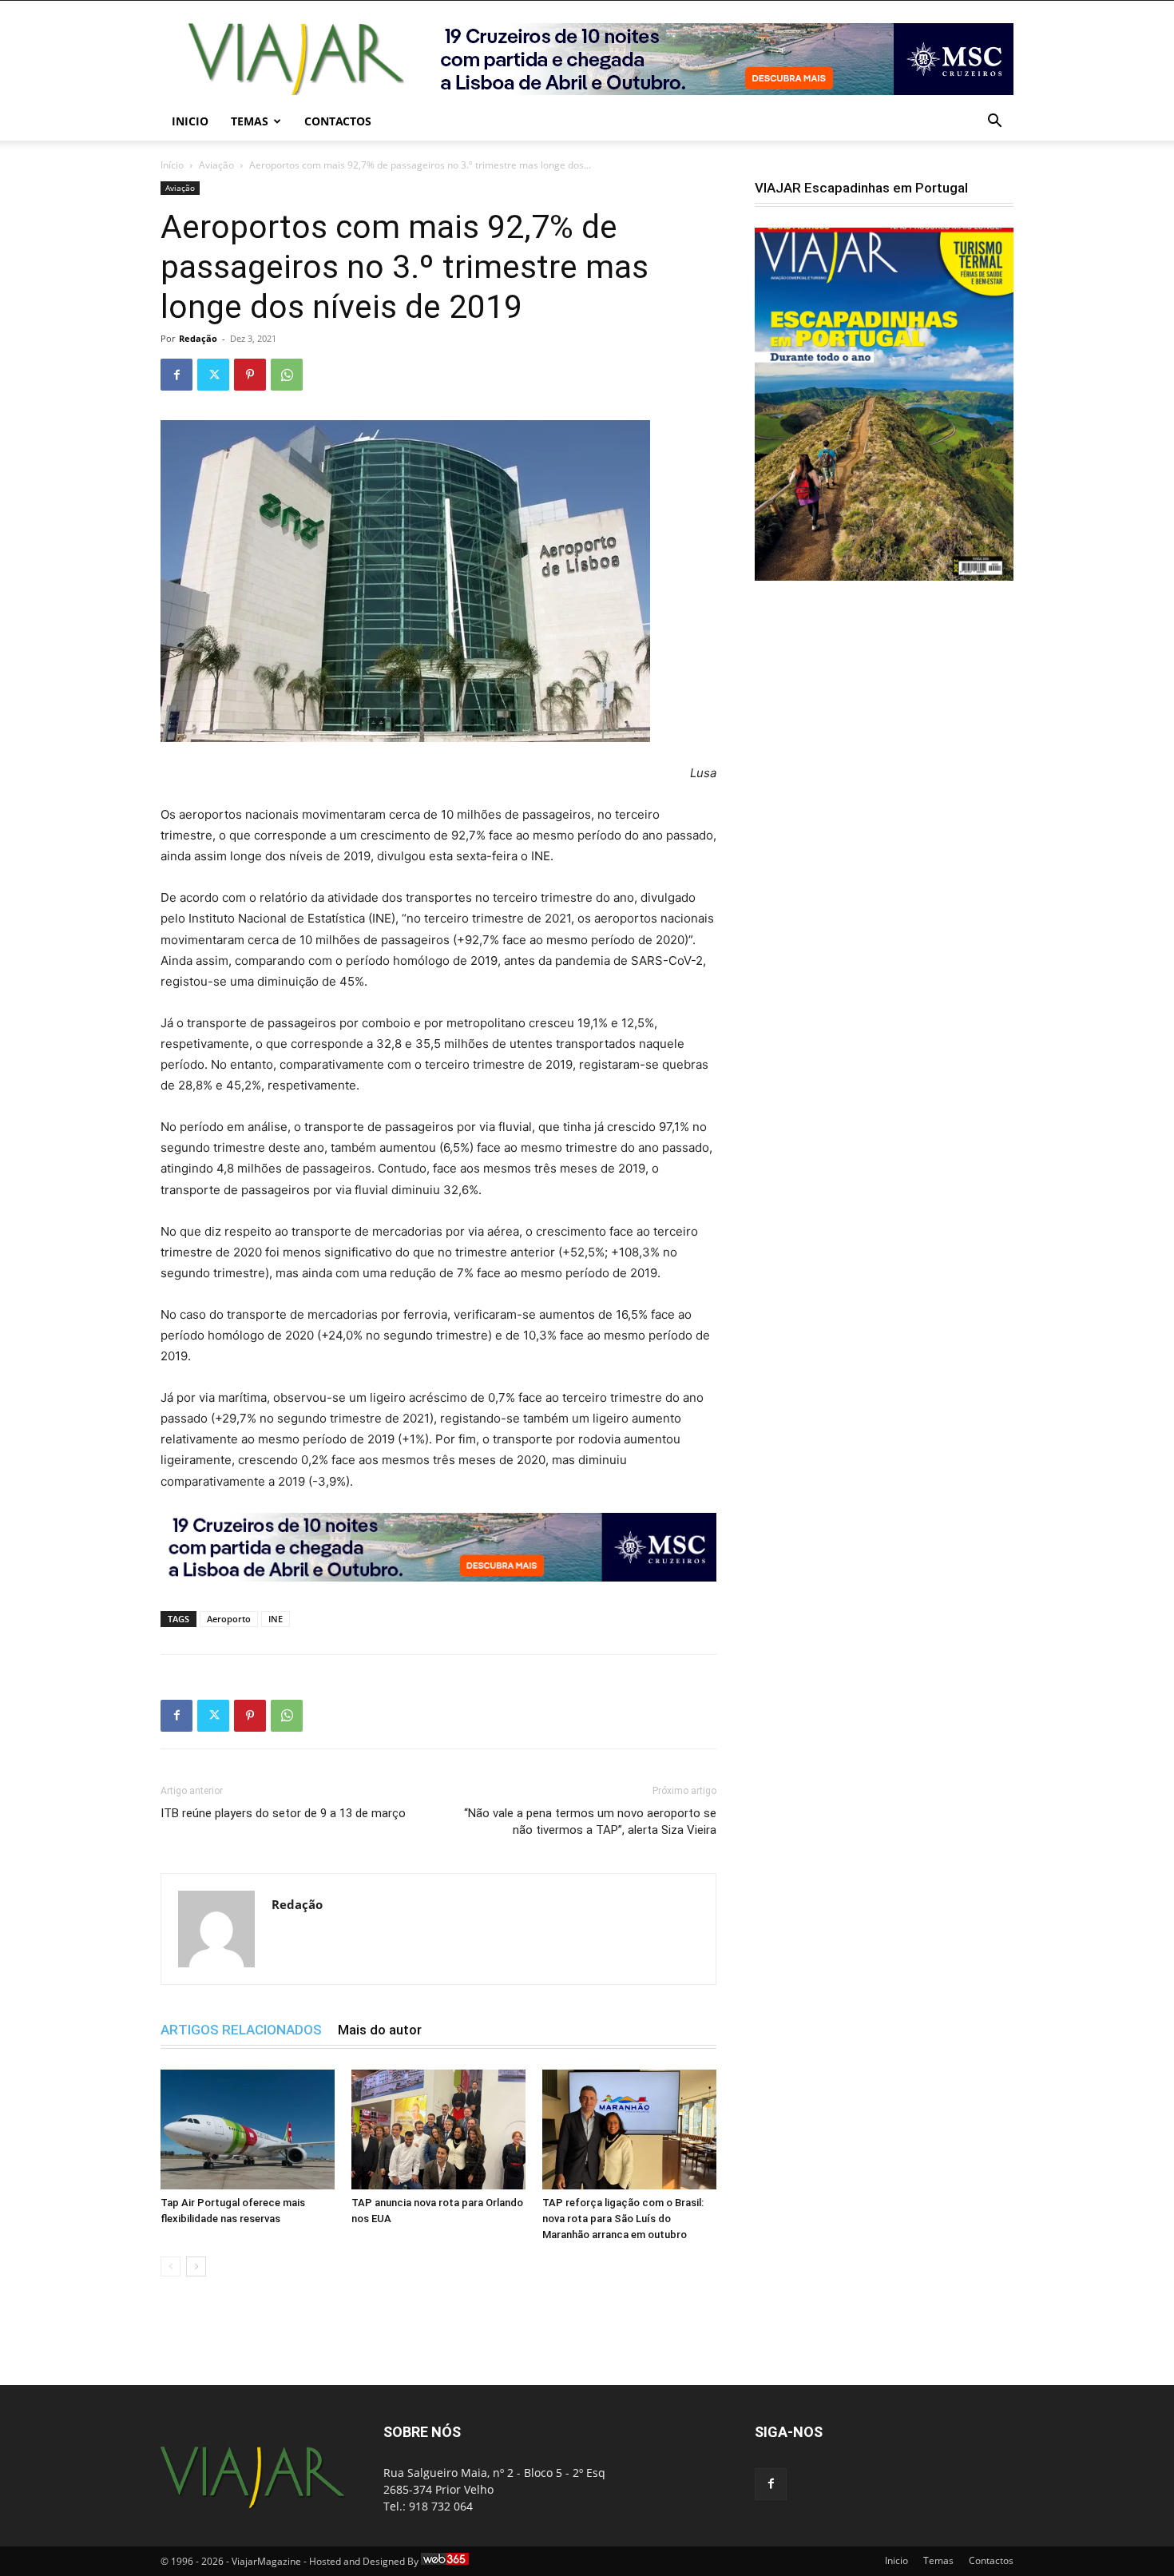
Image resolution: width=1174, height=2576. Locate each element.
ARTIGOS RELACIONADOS (241, 2030)
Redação (198, 338)
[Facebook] (176, 375)
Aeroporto (229, 1619)
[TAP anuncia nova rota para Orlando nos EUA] (438, 2129)
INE (276, 1619)
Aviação (216, 165)
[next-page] (196, 2266)
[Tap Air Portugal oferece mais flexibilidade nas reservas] (248, 2129)
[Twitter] (213, 375)
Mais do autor (380, 2030)
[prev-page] (171, 2266)
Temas (250, 121)
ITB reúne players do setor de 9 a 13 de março (283, 1813)
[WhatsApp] (287, 375)
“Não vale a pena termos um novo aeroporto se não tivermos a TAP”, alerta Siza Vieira (590, 1822)
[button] (994, 123)
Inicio (190, 121)
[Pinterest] (250, 375)
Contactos (338, 121)
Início (172, 165)
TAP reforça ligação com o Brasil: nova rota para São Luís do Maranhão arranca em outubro (623, 2219)
